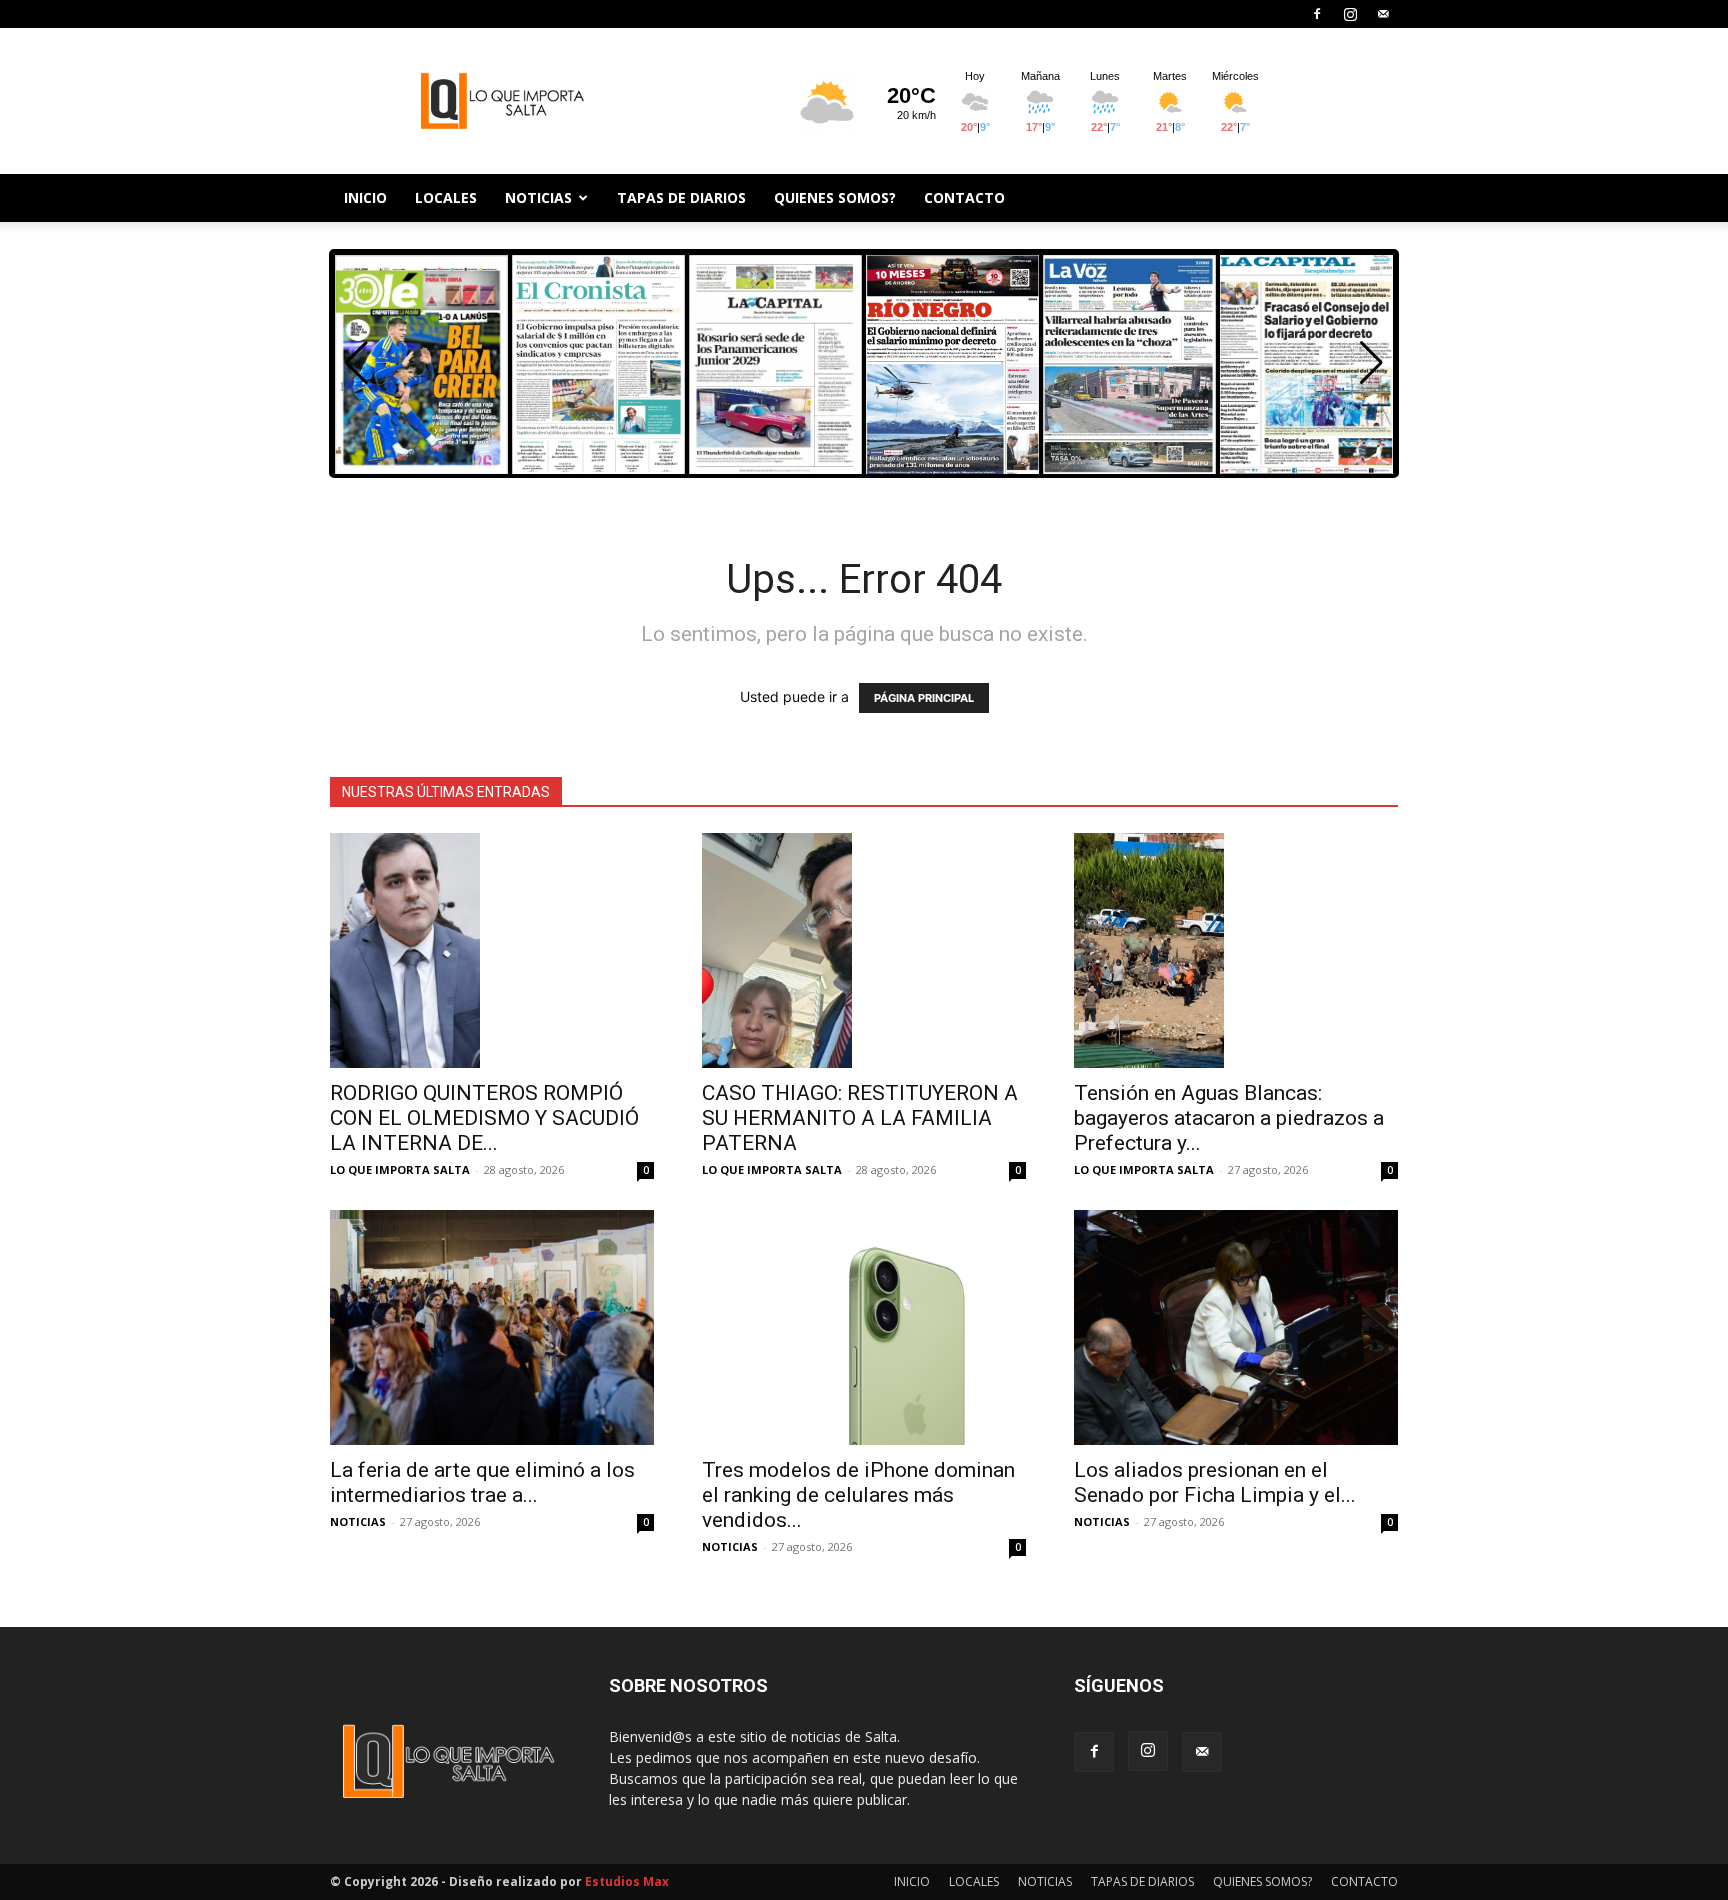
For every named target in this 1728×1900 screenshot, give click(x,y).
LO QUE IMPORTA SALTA (400, 1169)
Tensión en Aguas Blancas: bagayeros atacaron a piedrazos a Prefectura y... (1229, 1118)
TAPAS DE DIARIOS (681, 197)
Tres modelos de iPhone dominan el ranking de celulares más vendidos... (858, 1495)
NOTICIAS (538, 197)
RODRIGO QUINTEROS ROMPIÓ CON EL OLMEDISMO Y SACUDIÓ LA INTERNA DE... (484, 1118)
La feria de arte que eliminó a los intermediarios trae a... (482, 1482)
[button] (1371, 363)
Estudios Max (627, 1881)
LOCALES (446, 197)
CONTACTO (964, 197)
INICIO (365, 197)
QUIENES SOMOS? (835, 197)
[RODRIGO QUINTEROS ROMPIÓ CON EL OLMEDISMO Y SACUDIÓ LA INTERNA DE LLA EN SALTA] (492, 950)
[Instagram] (1350, 14)
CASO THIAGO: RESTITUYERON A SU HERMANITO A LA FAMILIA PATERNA (860, 1118)
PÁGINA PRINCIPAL (924, 698)
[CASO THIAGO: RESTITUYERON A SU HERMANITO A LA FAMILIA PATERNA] (864, 950)
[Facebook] (1317, 14)
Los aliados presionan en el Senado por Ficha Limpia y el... (1215, 1482)
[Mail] (1383, 14)
